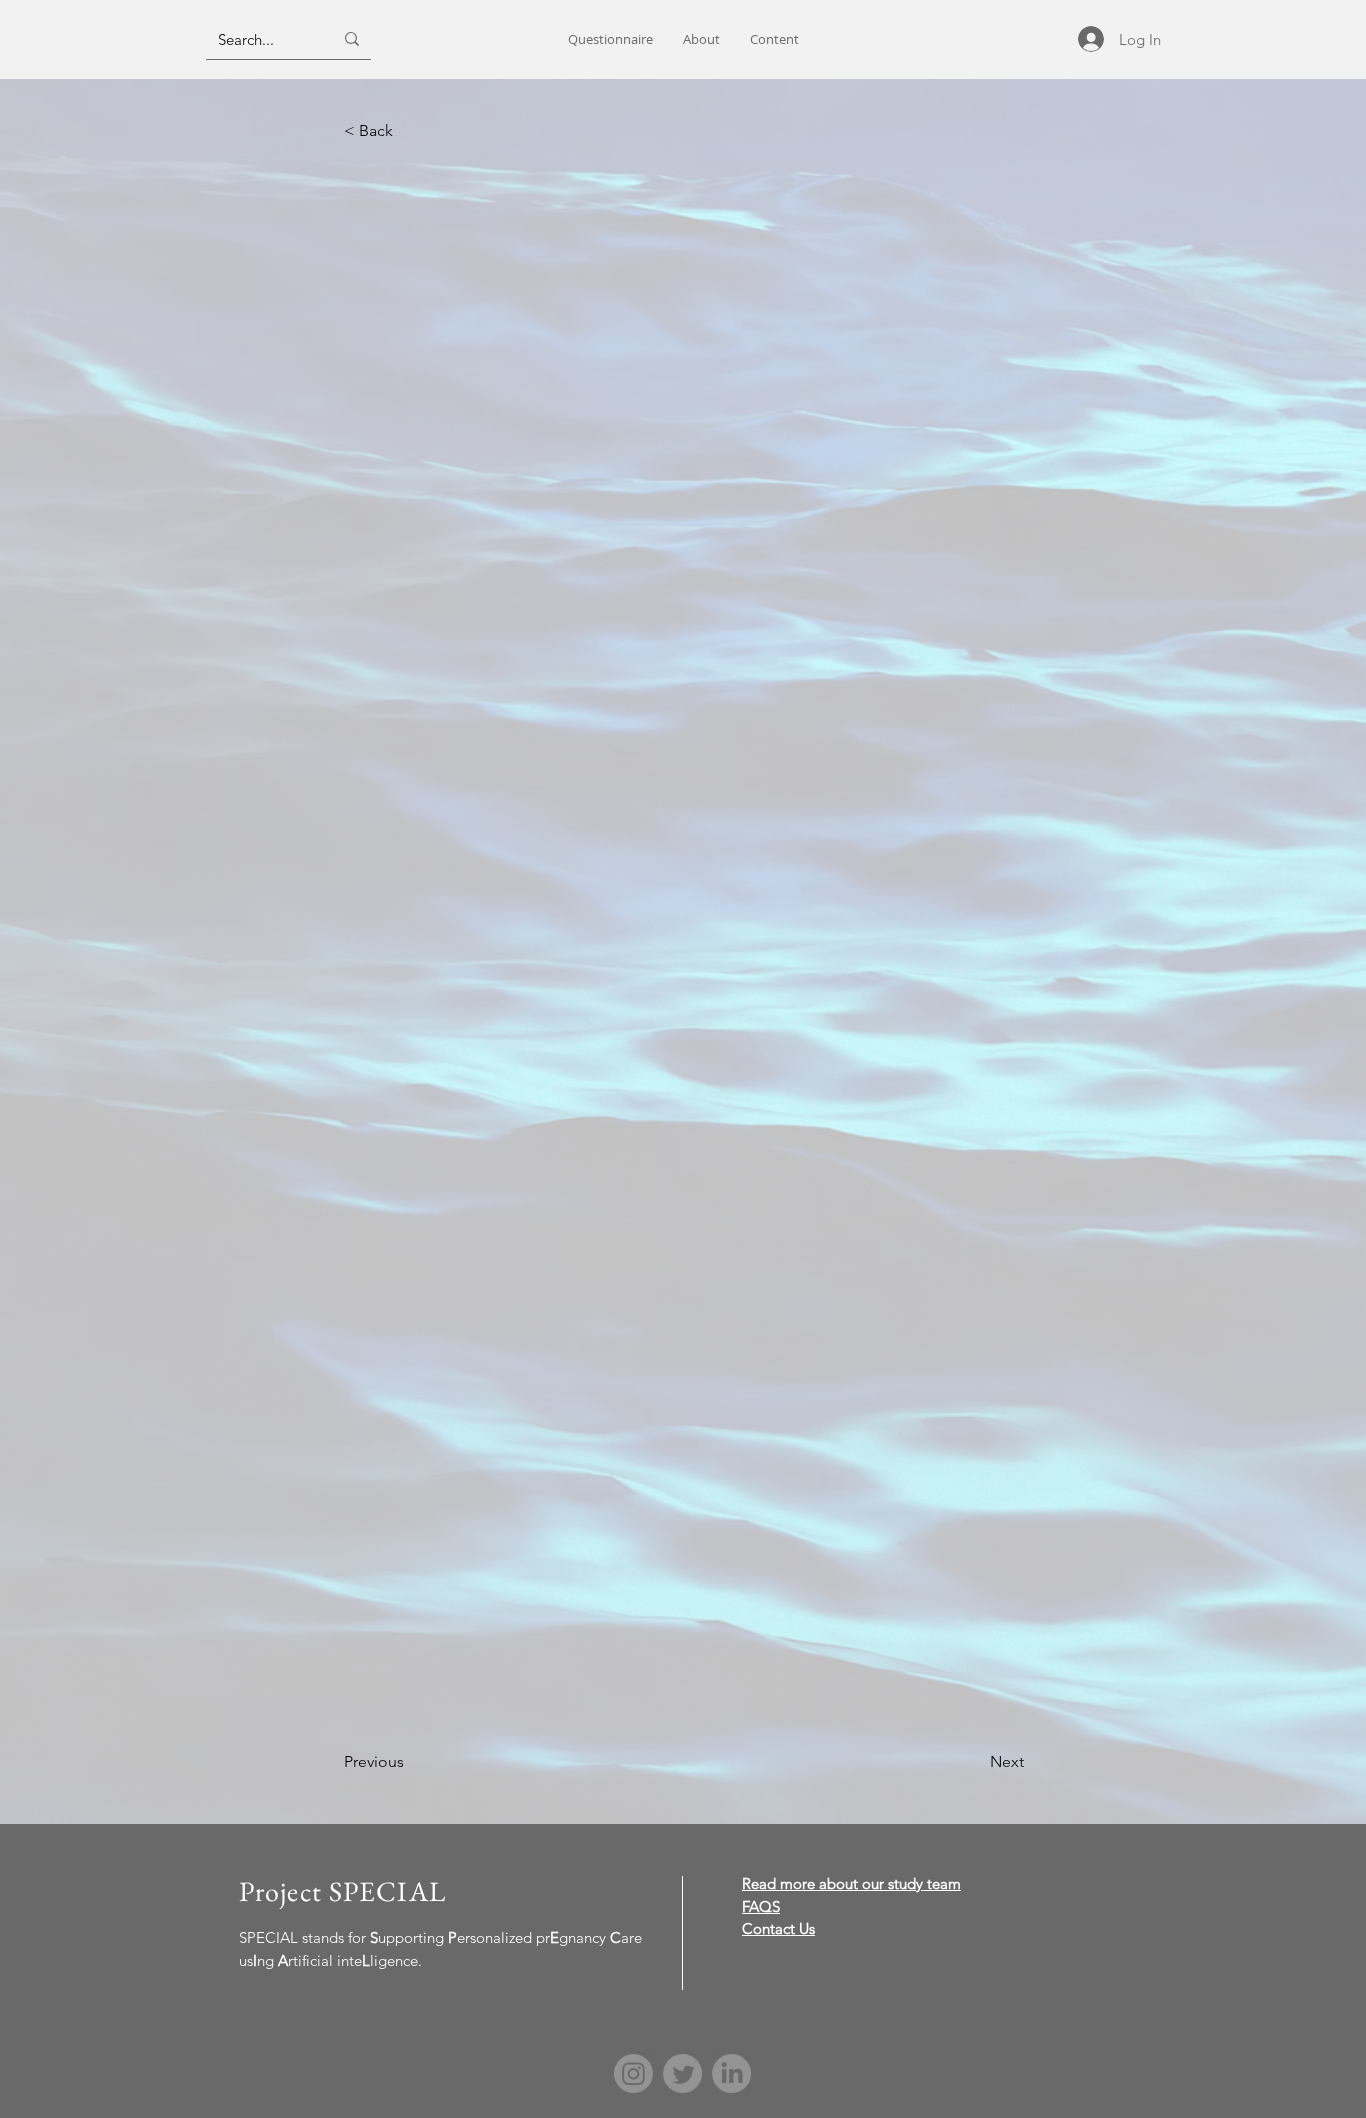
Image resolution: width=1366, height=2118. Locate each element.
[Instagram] (633, 2073)
